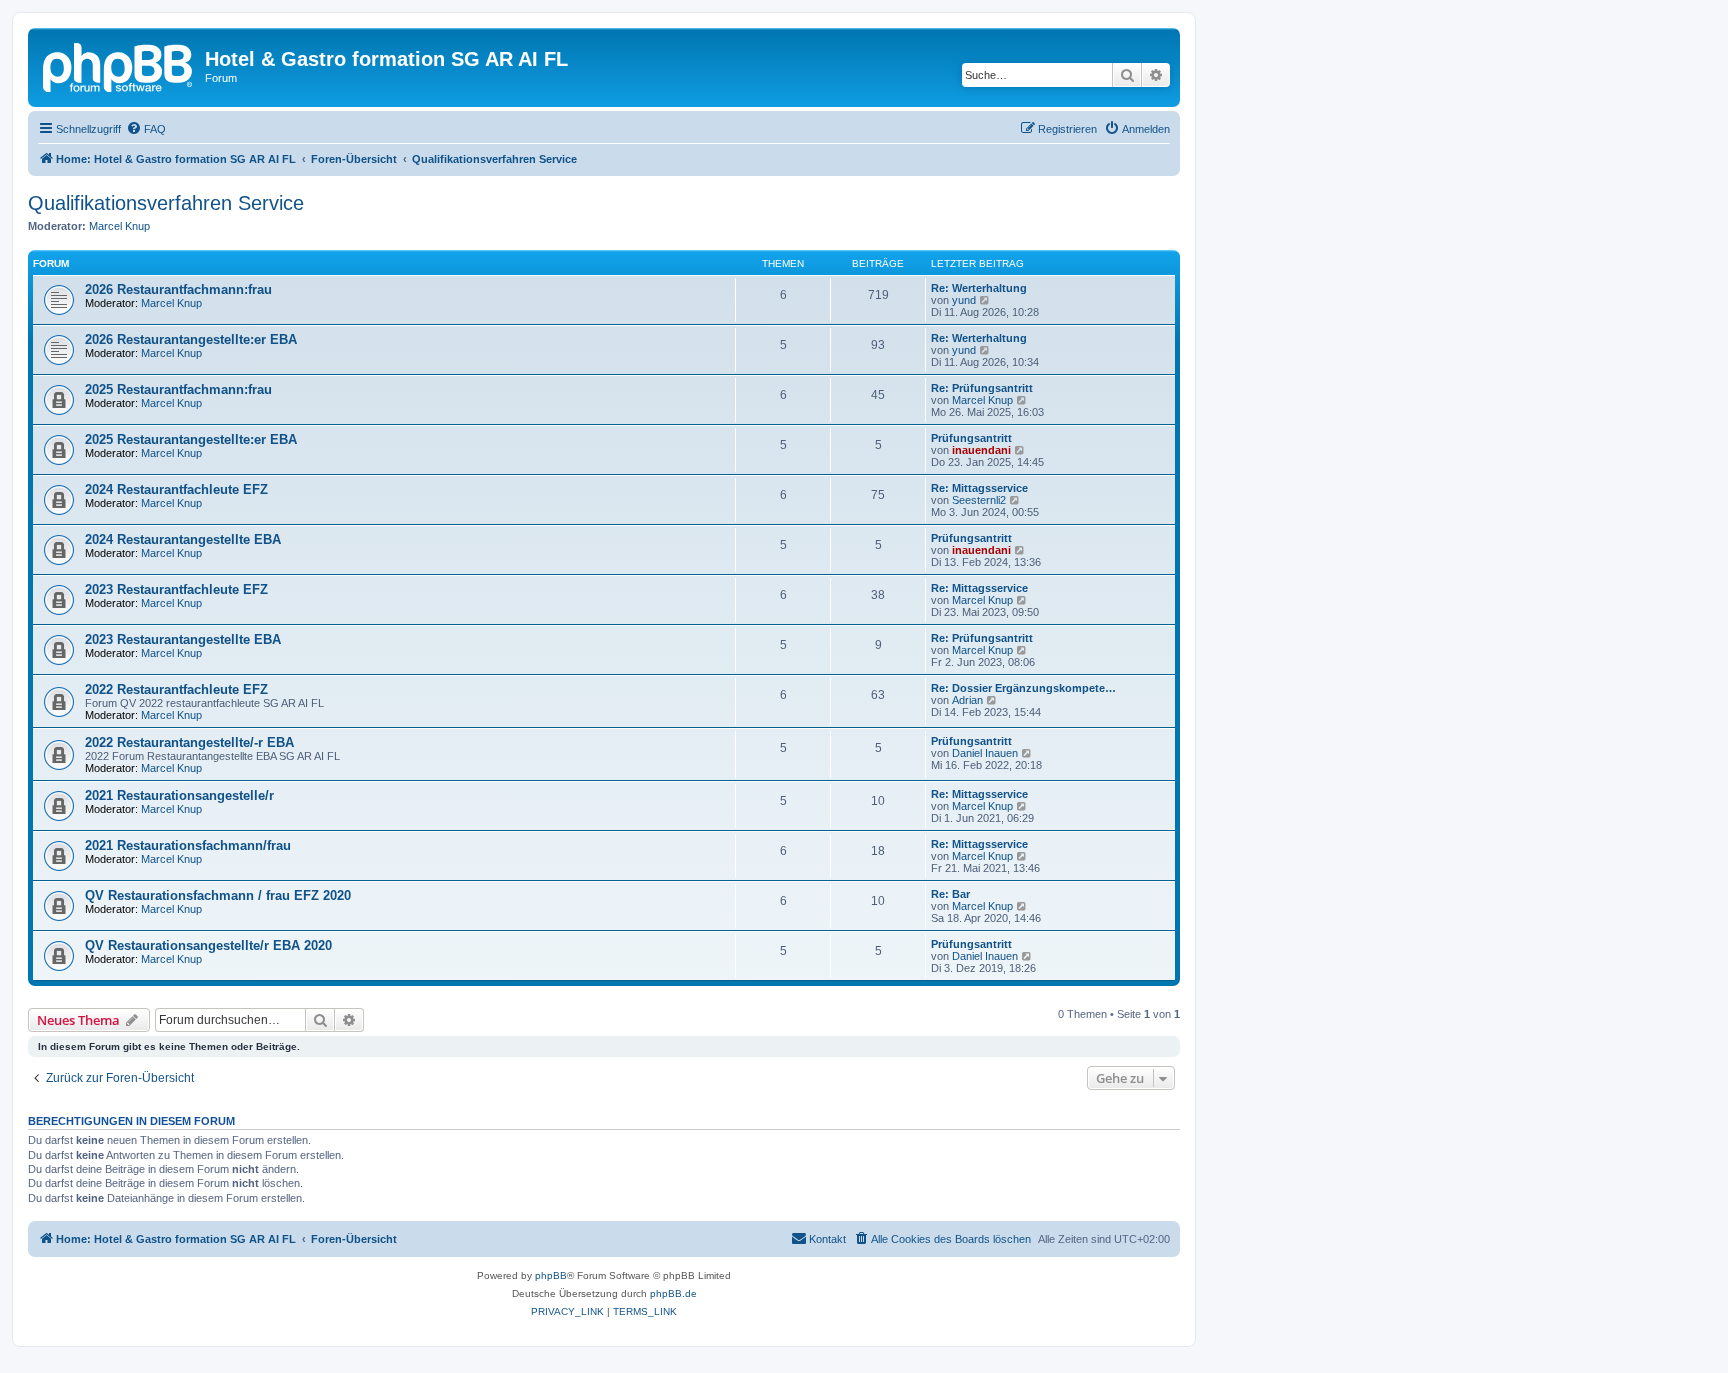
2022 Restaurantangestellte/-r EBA (189, 742)
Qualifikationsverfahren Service (166, 203)
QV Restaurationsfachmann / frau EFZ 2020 (218, 895)
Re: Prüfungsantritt (982, 388)
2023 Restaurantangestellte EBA (183, 639)
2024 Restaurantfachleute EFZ (176, 489)
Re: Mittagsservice (979, 488)
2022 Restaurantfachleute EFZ (176, 689)
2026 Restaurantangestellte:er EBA (191, 339)
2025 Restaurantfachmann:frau (178, 389)
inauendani (981, 450)
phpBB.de (673, 1293)
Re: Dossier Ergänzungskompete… (1023, 688)
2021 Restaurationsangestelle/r (179, 795)
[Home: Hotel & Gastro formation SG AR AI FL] (119, 65)
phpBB (551, 1275)
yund (964, 300)
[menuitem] (146, 129)
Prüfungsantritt (971, 438)
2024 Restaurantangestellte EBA (183, 539)
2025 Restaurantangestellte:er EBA (191, 439)
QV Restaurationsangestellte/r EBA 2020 (208, 945)
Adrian (967, 700)
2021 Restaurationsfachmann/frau (188, 845)
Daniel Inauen (985, 753)
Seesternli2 (979, 500)
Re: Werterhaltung (979, 288)
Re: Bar (950, 894)
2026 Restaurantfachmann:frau (178, 289)
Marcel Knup (119, 226)
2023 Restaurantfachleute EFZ (176, 589)
